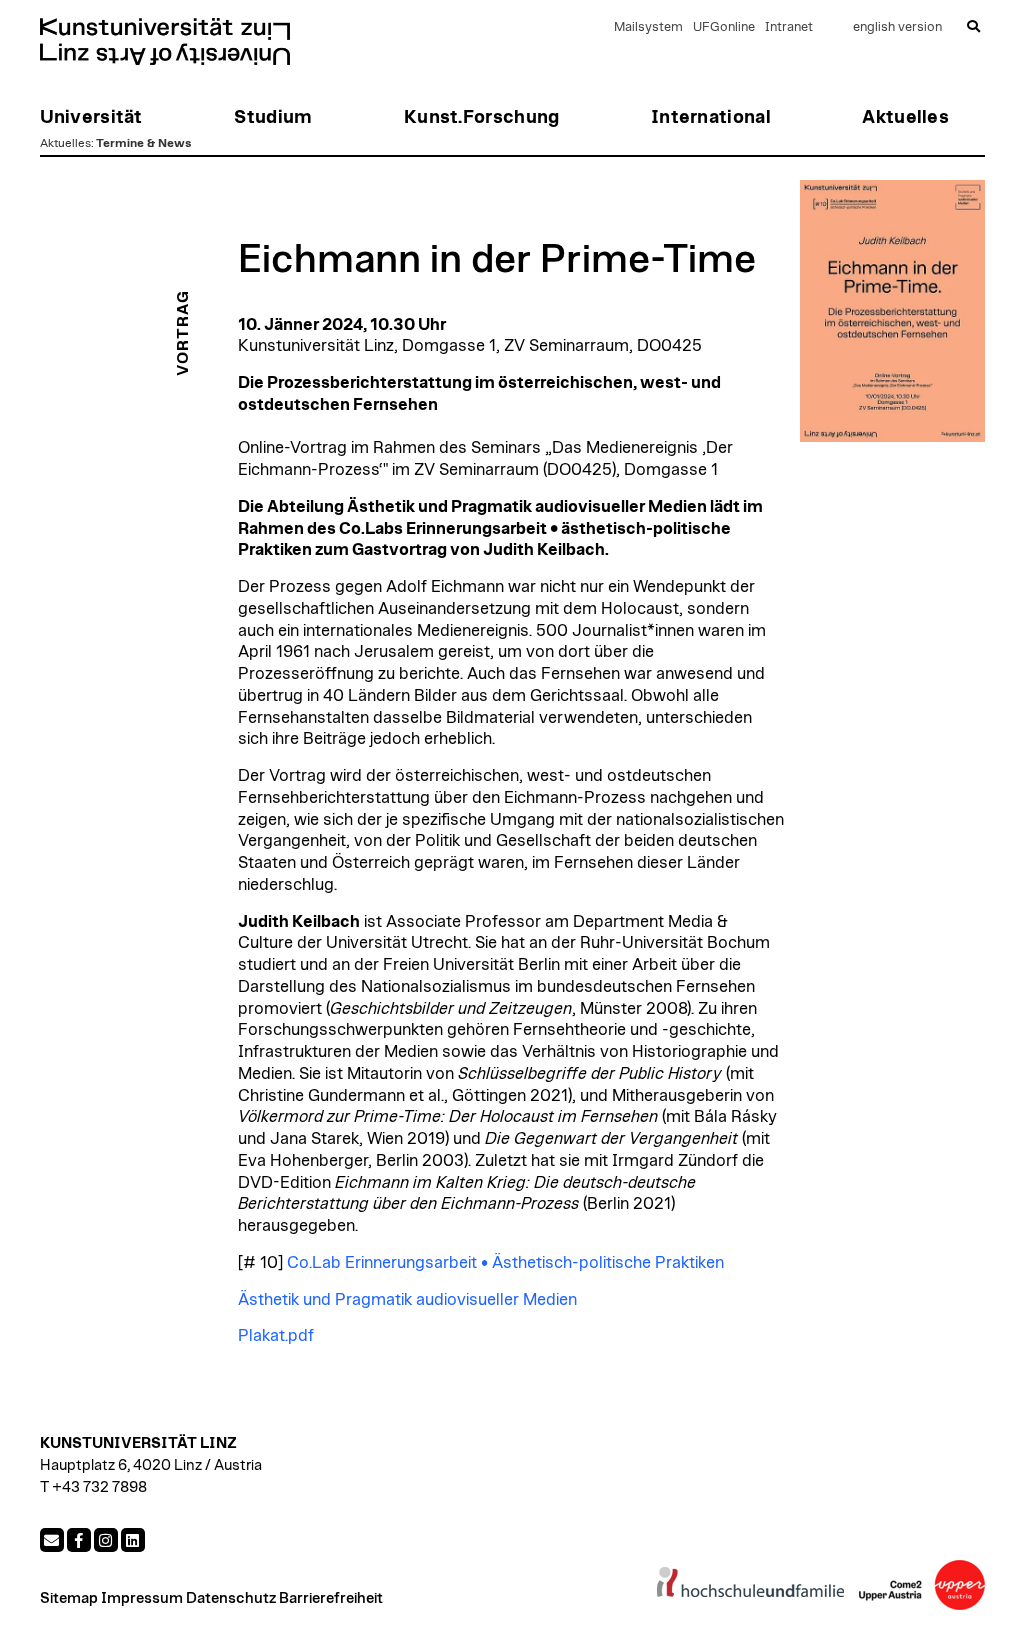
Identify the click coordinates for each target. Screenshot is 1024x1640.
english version (897, 27)
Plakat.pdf (276, 1336)
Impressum (142, 1598)
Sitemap (69, 1598)
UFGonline (724, 27)
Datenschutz (231, 1598)
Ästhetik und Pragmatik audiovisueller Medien (407, 1300)
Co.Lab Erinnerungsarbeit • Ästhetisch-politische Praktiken (505, 1263)
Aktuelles (65, 143)
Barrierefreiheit (331, 1598)
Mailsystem (648, 27)
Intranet (789, 27)
